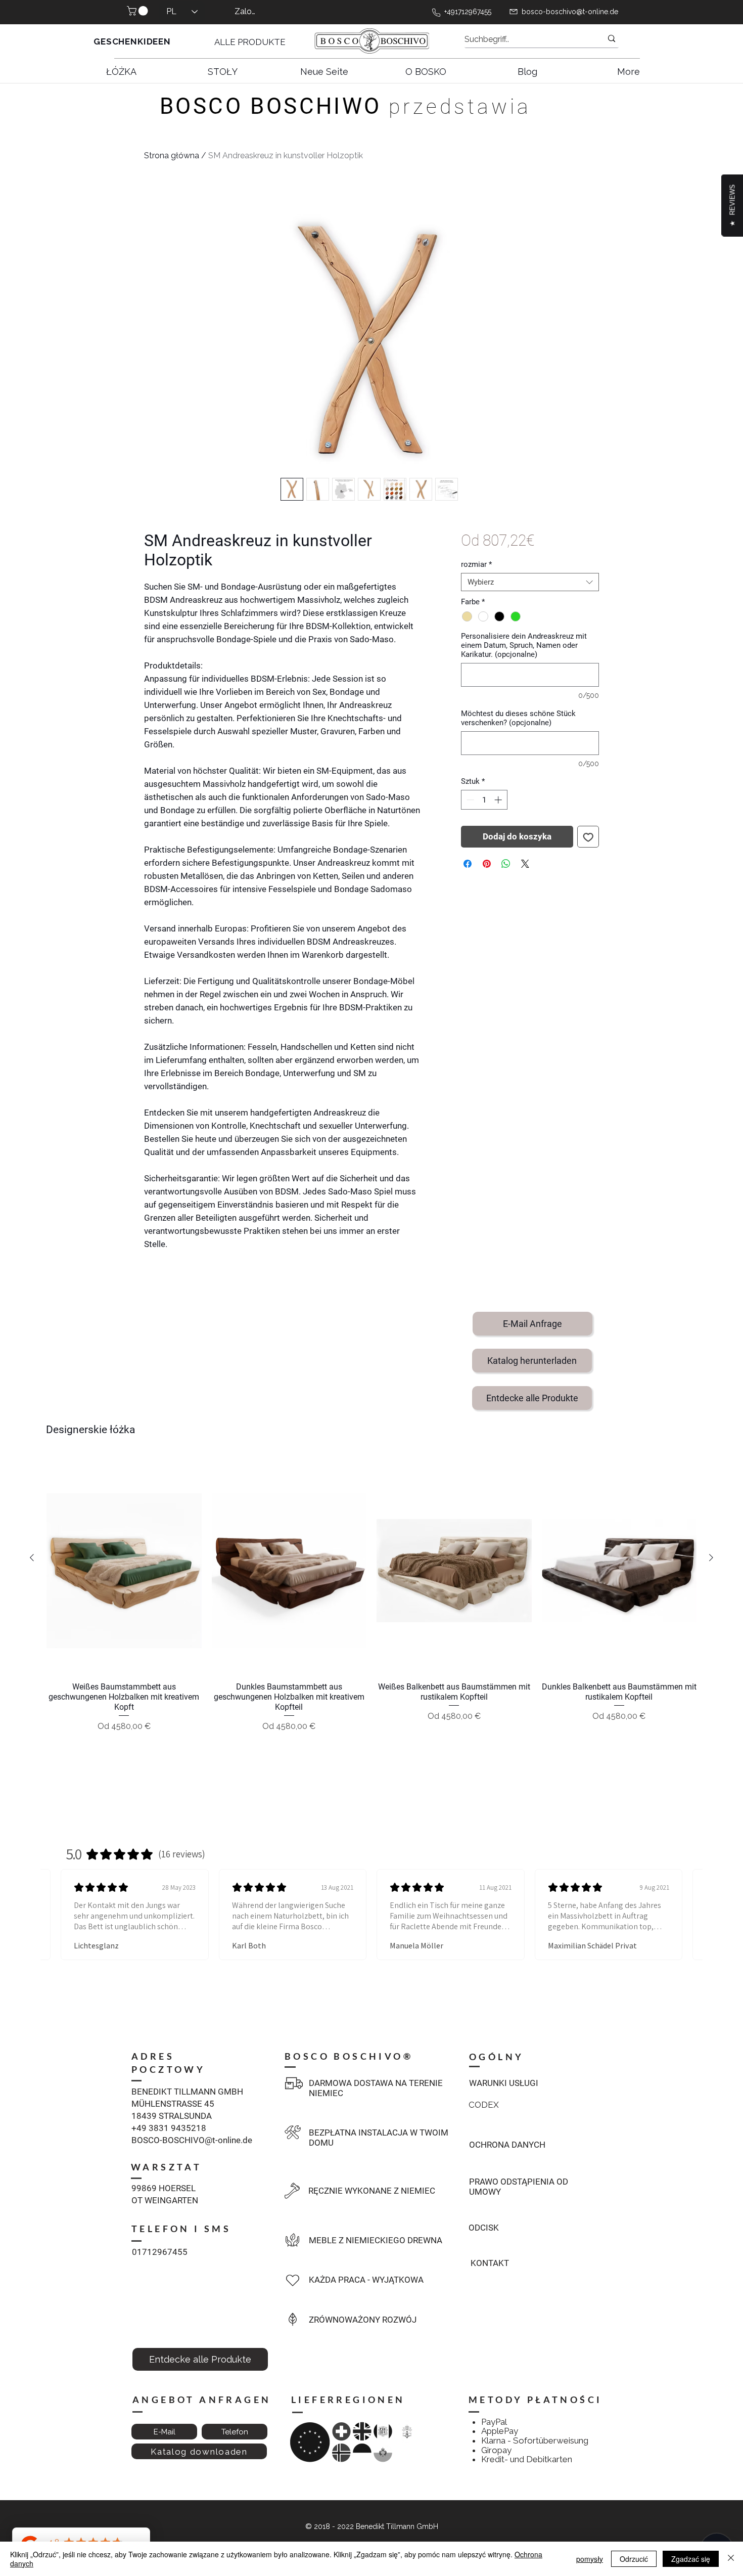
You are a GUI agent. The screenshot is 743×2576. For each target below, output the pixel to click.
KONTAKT (490, 2263)
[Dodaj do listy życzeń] (588, 837)
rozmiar (476, 564)
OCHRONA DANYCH (507, 2145)
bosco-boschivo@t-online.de (570, 12)
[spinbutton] (484, 800)
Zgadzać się (691, 2559)
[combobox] (530, 582)
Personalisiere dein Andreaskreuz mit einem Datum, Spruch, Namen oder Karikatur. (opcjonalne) (524, 645)
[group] (371, 1613)
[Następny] (711, 1558)
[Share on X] (525, 864)
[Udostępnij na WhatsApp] (506, 864)
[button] (138, 11)
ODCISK (484, 2228)
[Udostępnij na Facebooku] (468, 864)
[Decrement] (469, 800)
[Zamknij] (731, 2559)
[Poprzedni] (32, 1558)
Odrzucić (634, 2559)
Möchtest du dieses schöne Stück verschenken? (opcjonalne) (518, 718)
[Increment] (499, 800)
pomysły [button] (590, 2559)
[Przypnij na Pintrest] (487, 864)
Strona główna (172, 156)
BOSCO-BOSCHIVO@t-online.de (192, 2140)
